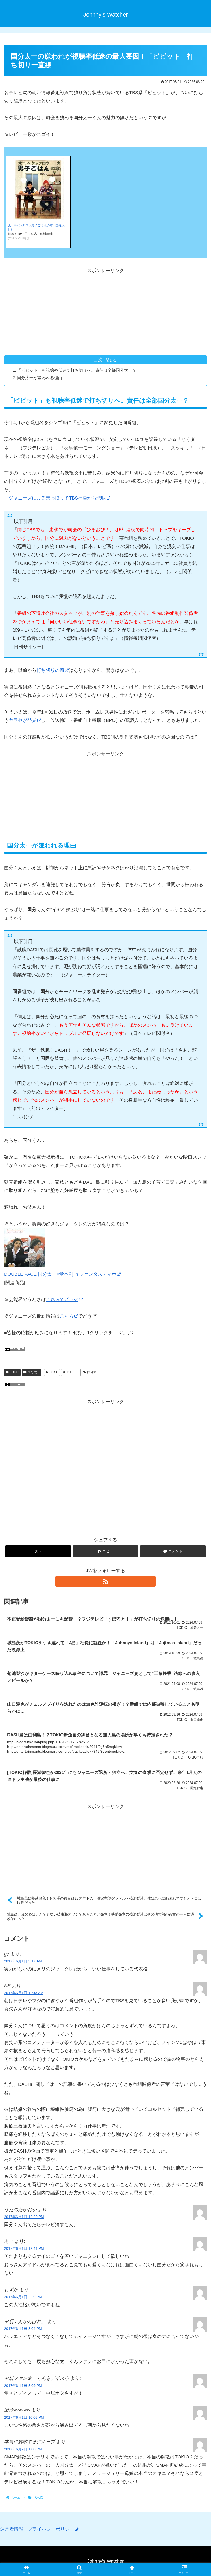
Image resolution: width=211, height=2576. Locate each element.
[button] (105, 1551)
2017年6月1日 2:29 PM (23, 2297)
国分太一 (34, 1372)
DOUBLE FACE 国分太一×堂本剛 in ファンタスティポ (60, 1274)
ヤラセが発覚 (23, 720)
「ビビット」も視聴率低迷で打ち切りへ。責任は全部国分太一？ (77, 370)
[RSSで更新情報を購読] (105, 1581)
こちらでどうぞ (62, 1299)
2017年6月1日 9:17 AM (23, 1961)
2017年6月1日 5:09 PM (23, 2386)
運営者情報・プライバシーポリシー (37, 2529)
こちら (67, 1316)
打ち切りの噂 (50, 670)
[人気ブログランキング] (14, 1385)
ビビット (73, 1372)
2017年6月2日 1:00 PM (23, 2449)
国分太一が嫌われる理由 (40, 378)
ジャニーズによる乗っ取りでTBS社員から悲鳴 (57, 498)
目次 (98, 360)
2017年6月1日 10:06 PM (24, 2417)
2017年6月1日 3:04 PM (23, 2329)
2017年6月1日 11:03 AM (24, 1993)
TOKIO (14, 1372)
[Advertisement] (105, 311)
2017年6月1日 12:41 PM (24, 2248)
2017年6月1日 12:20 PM (24, 2217)
